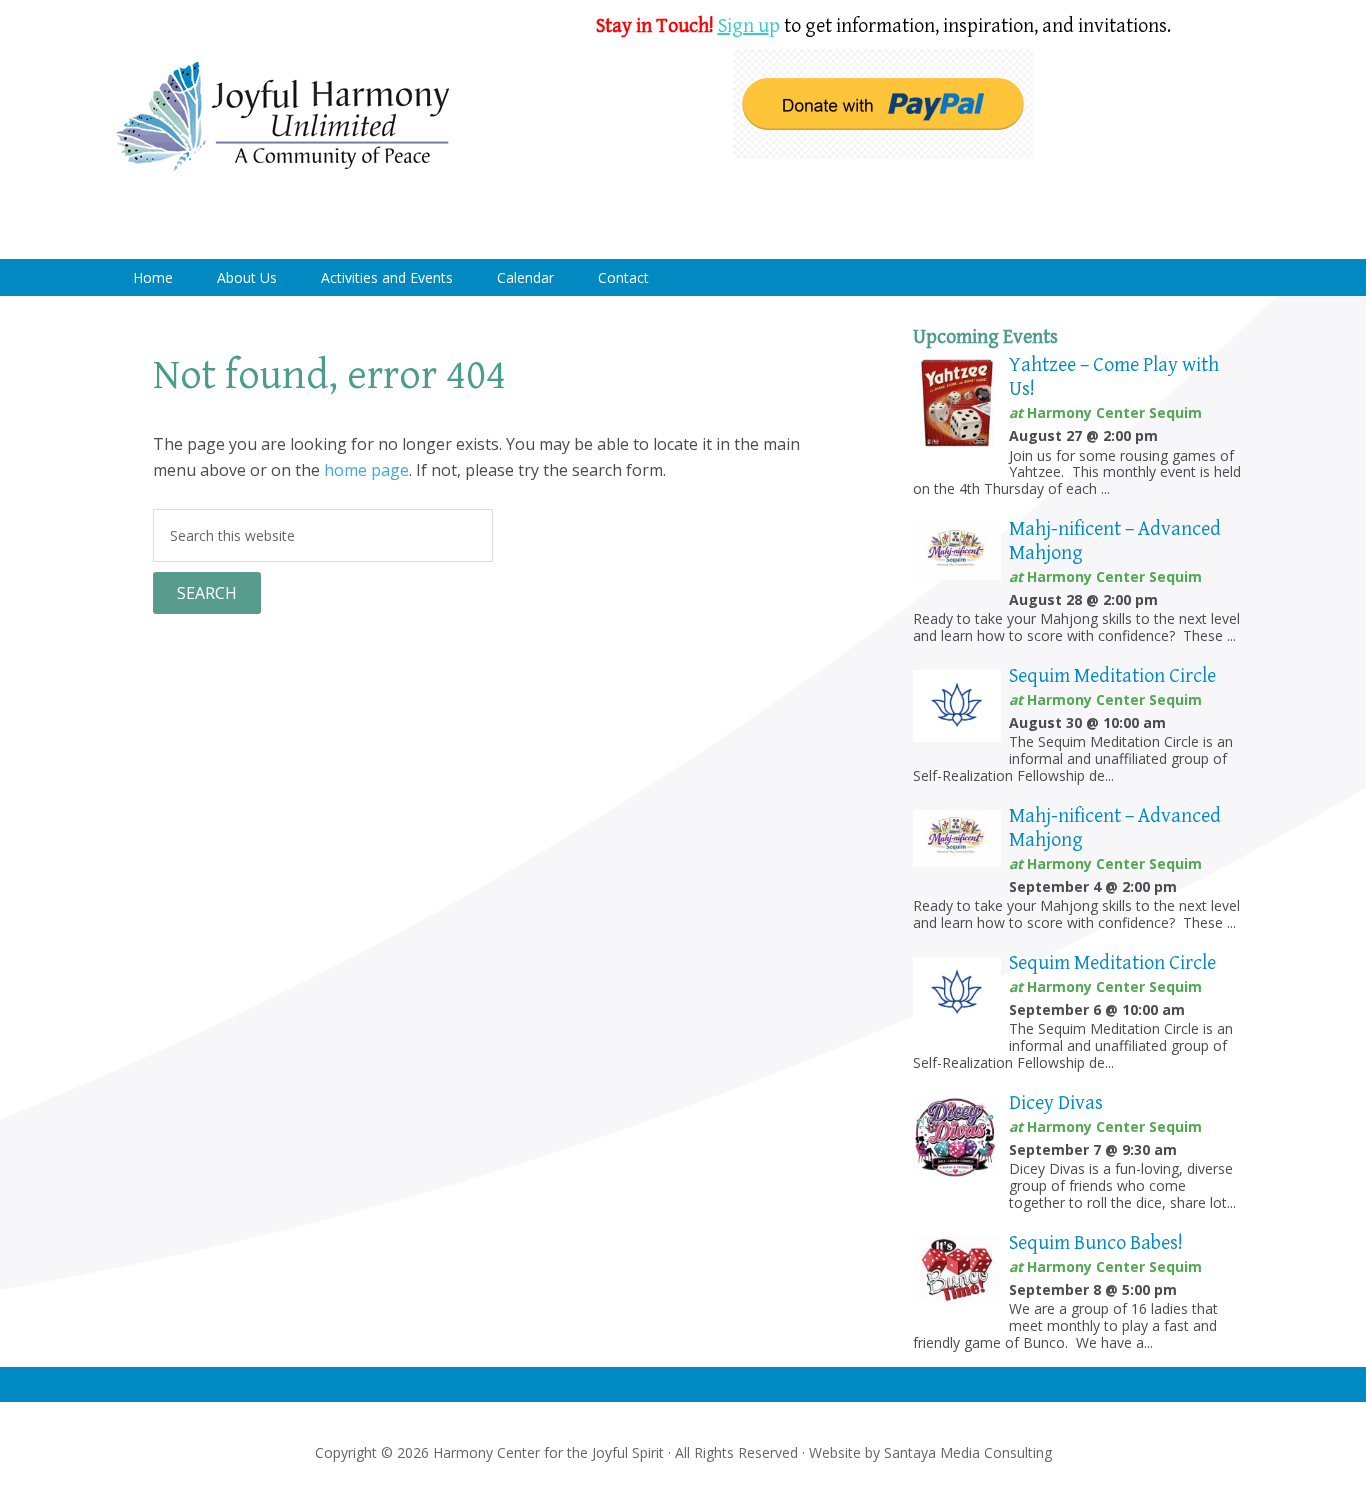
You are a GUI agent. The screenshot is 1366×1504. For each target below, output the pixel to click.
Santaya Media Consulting (968, 1452)
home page (366, 470)
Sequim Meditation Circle (1112, 676)
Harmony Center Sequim (283, 117)
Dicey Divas (1056, 1103)
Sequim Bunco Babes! (1096, 1243)
